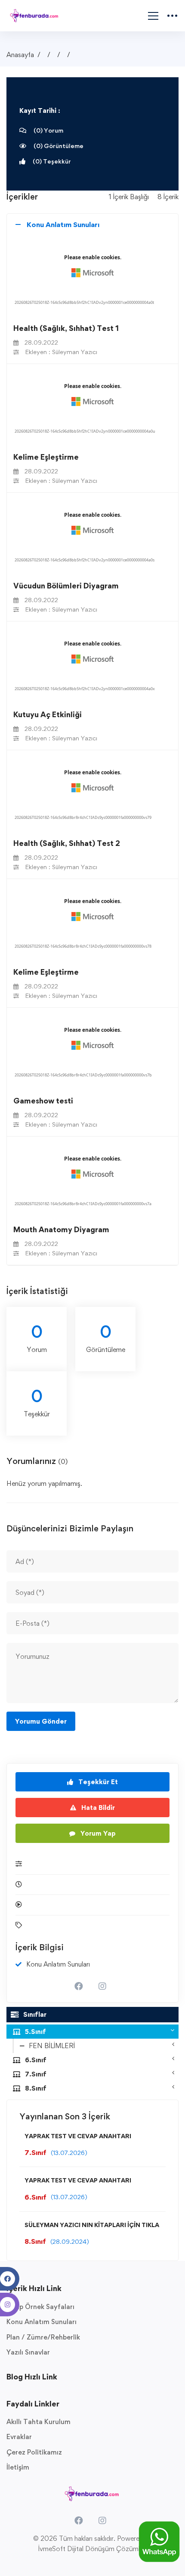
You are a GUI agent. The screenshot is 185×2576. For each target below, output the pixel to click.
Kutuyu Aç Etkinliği (48, 714)
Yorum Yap (97, 1833)
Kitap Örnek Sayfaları (40, 2307)
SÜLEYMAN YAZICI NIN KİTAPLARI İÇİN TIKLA (92, 2225)
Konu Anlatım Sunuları (42, 2322)
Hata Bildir (97, 1808)
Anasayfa (20, 55)
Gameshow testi (43, 1101)
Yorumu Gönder (41, 1721)
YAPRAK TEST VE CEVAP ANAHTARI (78, 2136)
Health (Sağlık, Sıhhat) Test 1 (66, 328)
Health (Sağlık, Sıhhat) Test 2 (67, 843)
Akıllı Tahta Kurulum (39, 2422)
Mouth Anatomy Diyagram (61, 1229)
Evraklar (19, 2437)
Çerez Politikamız (34, 2452)
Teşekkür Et (97, 1782)
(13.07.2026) (69, 2153)
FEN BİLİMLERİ (52, 2046)
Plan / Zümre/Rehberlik (43, 2337)
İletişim (18, 2467)
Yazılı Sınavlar (28, 2352)
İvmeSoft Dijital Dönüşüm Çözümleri (92, 2549)
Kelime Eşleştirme (46, 457)
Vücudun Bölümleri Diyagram (66, 586)
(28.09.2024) (70, 2241)
